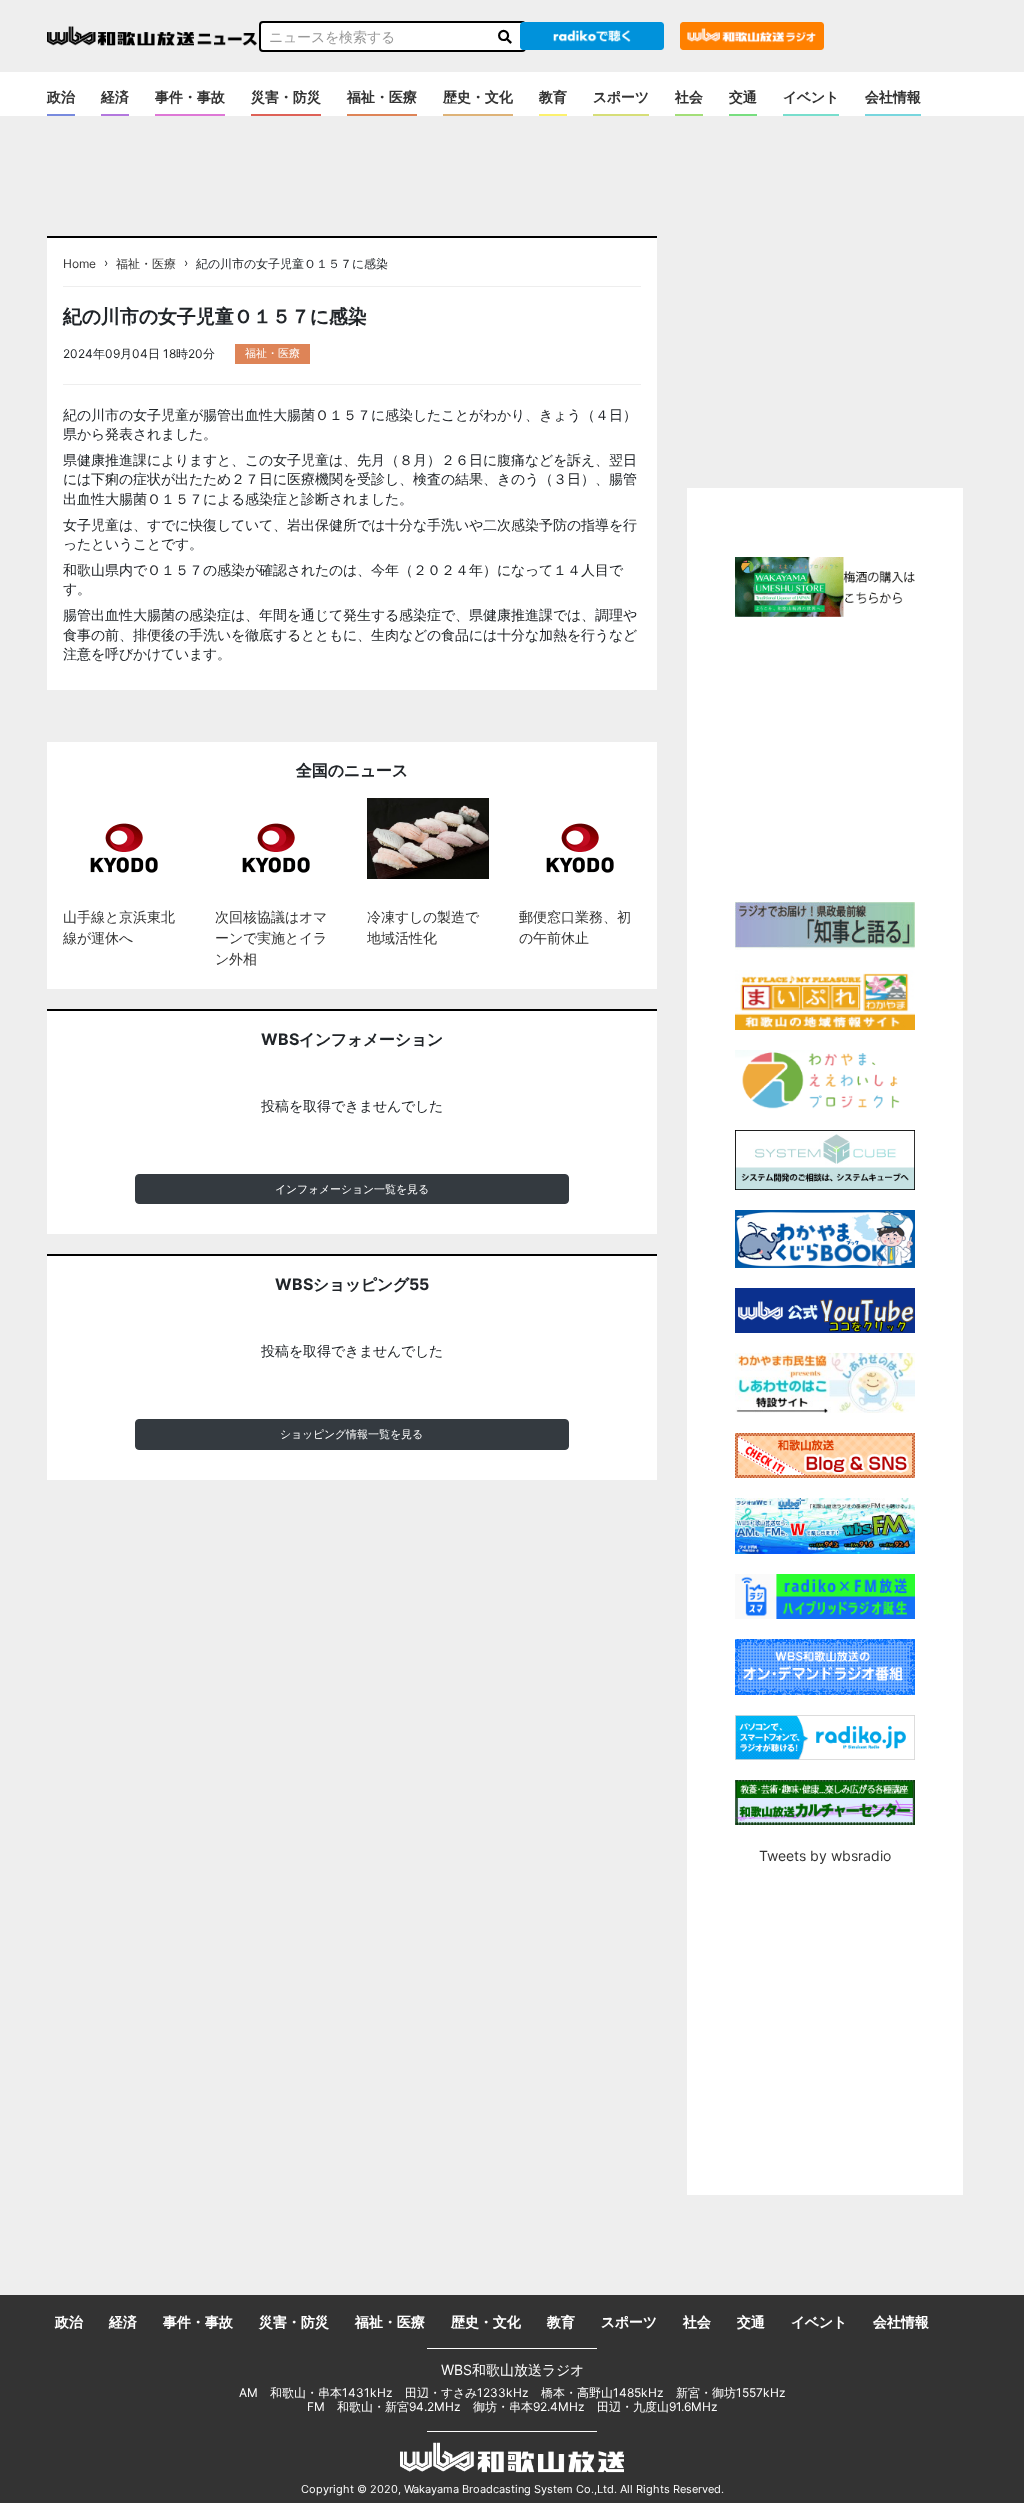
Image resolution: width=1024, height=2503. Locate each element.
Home (79, 264)
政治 (61, 96)
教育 (553, 96)
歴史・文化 (478, 96)
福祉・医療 (382, 96)
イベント (811, 96)
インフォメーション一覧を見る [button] (352, 1189)
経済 (115, 96)
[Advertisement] (855, 757)
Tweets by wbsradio (825, 1855)
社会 (689, 96)
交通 (743, 96)
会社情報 (893, 96)
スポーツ (621, 96)
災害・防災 (286, 96)
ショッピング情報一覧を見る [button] (351, 1434)
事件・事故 (190, 96)
